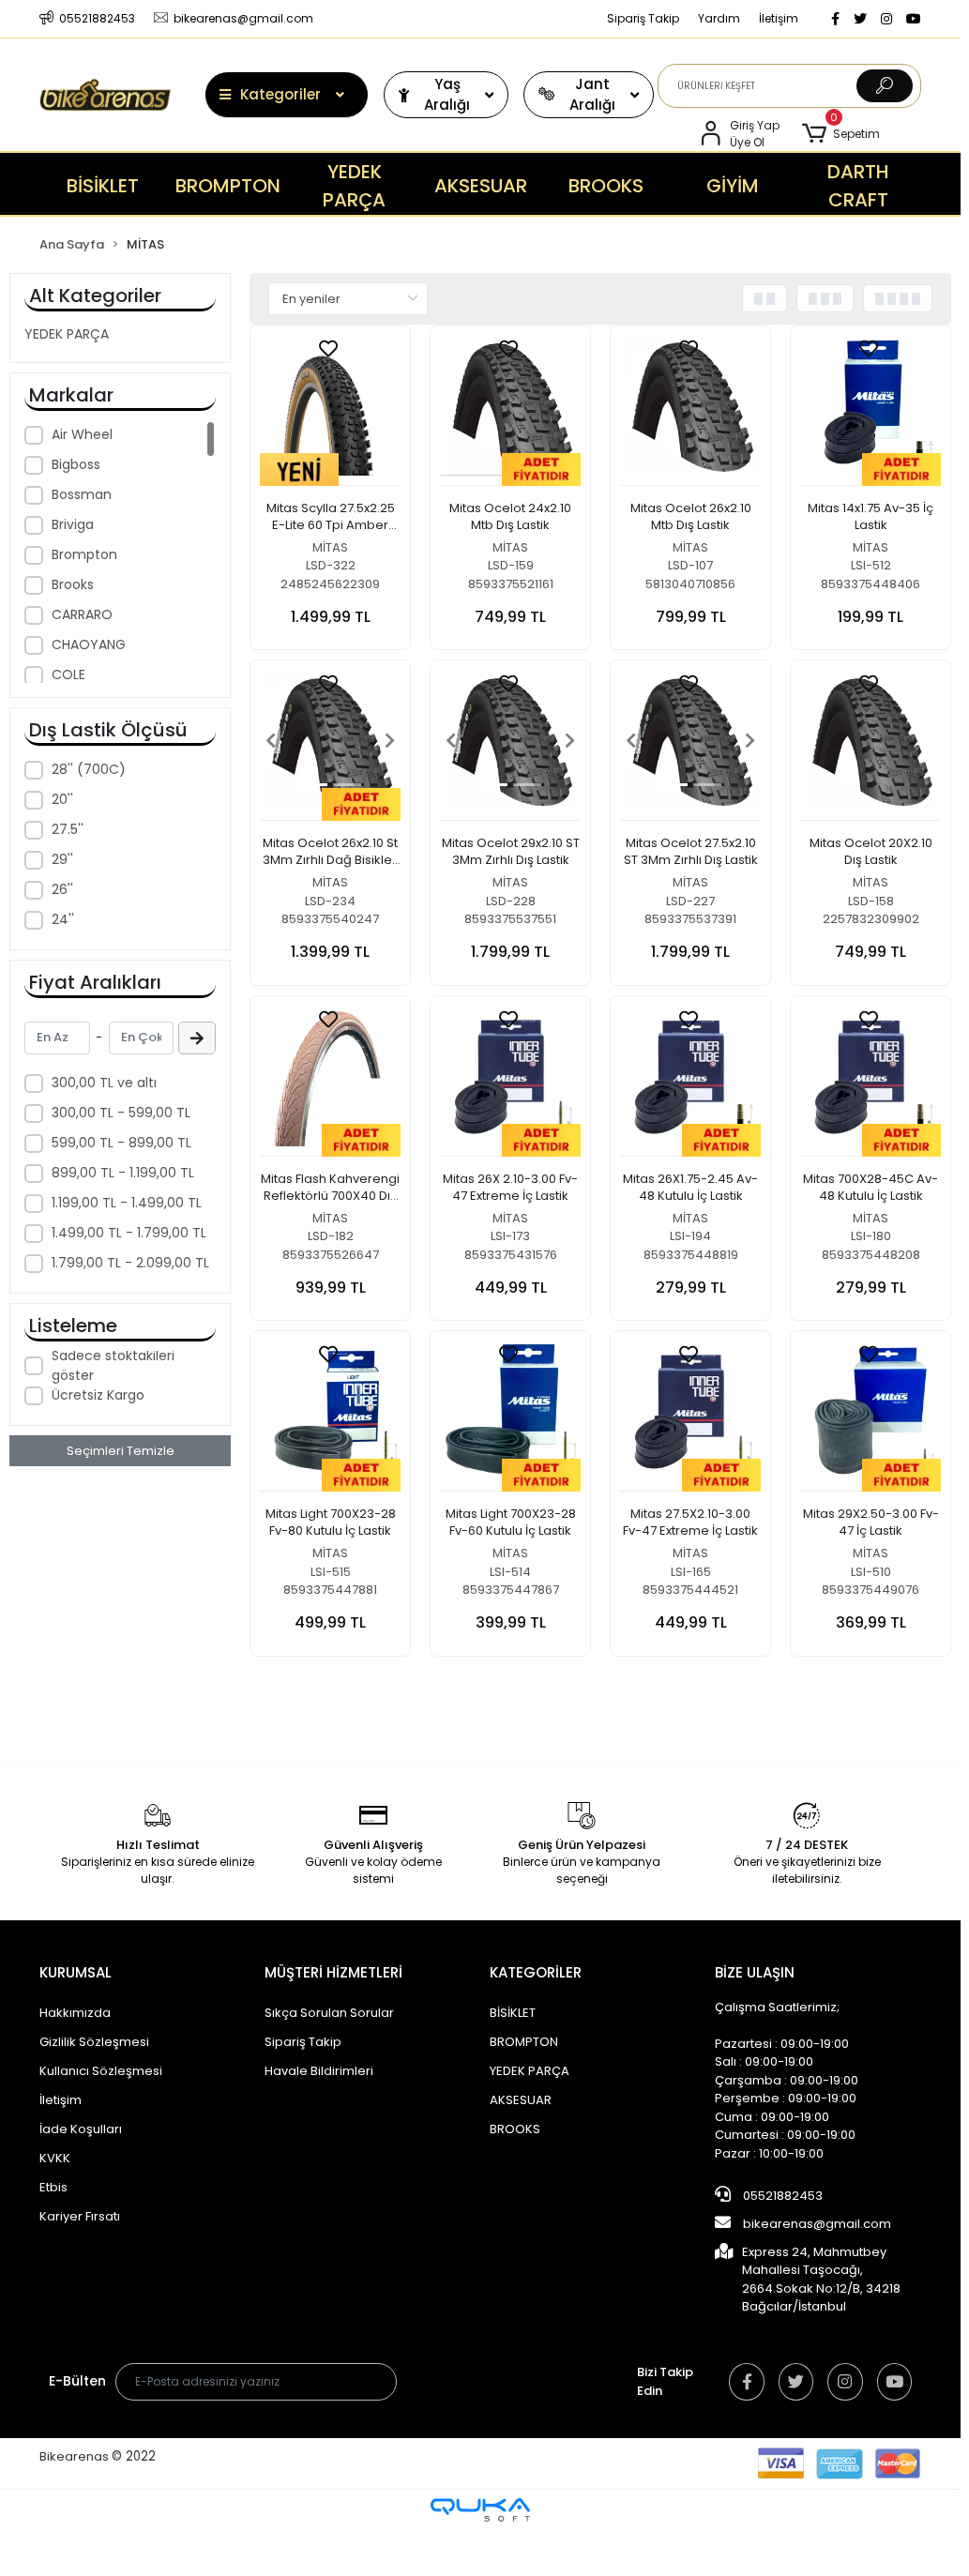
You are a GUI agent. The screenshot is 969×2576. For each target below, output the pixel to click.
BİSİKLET (513, 2013)
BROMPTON (524, 2042)
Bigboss (76, 464)
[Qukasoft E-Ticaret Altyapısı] (480, 2510)
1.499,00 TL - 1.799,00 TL (129, 1233)
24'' (63, 919)
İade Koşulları (81, 2129)
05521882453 (781, 2196)
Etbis (53, 2187)
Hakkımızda (75, 2013)
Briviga (73, 524)
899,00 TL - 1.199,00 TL (123, 1173)
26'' (62, 889)
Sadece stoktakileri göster (113, 1365)
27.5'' (68, 829)
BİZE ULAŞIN (755, 1972)
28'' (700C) (89, 769)
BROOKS (515, 2129)
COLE (68, 674)
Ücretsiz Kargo (98, 1395)
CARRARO (82, 614)
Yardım (719, 18)
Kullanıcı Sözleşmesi (101, 2071)
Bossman (82, 494)
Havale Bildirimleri (319, 2071)
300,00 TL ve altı (104, 1083)
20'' (62, 799)
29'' (62, 859)
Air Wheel (82, 434)
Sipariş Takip (643, 18)
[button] (841, 134)
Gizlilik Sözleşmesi (94, 2042)
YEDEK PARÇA (67, 334)
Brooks (73, 584)
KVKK (55, 2158)
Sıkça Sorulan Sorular (329, 2013)
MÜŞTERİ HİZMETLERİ (333, 1972)
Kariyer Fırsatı (80, 2216)
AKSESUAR (521, 2100)
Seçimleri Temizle (121, 1451)
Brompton (84, 554)
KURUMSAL (76, 1972)
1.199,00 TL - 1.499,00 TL (127, 1203)
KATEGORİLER (536, 1972)
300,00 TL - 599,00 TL (121, 1113)
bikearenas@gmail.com (817, 2224)
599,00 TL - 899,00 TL (121, 1143)
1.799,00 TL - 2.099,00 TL (130, 1263)
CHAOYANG (89, 644)
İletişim (779, 18)
